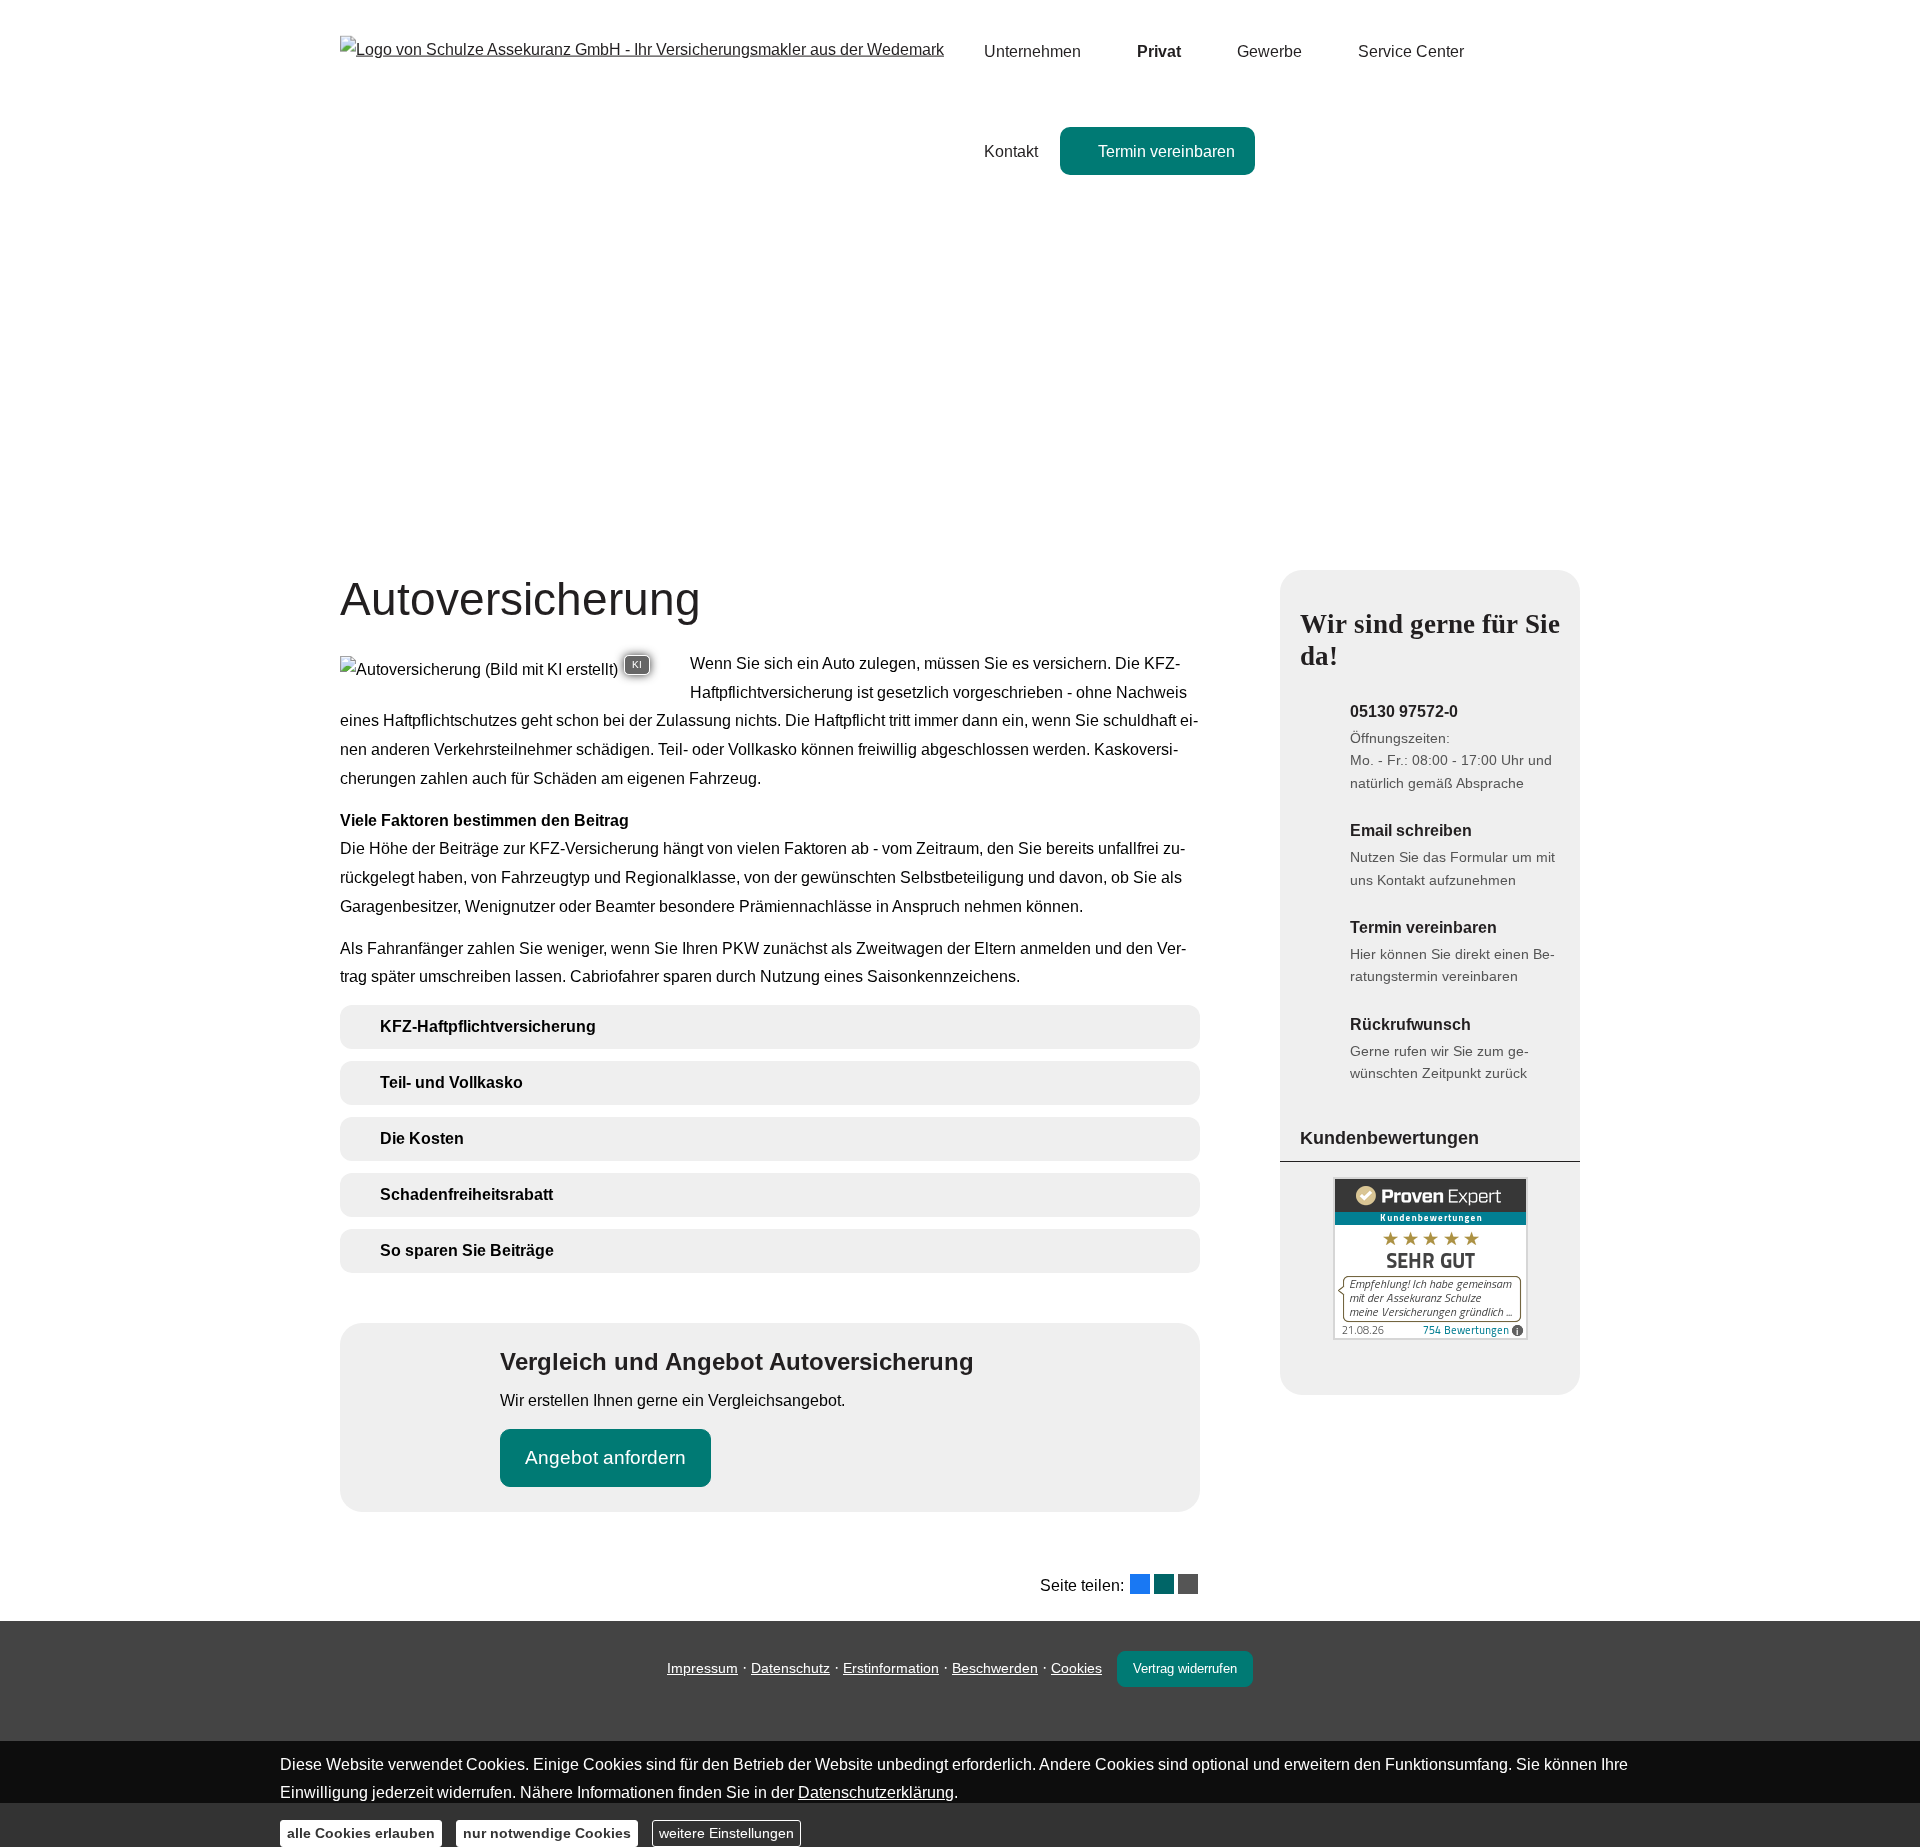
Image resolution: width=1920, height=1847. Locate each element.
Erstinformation (891, 1668)
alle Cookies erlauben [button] (361, 1832)
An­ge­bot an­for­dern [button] (605, 1457)
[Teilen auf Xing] (1164, 1584)
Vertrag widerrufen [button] (1185, 1668)
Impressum (702, 1668)
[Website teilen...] (1188, 1584)
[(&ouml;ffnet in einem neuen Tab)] (1430, 1334)
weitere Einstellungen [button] (726, 1832)
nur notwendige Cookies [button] (547, 1832)
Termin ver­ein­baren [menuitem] (1166, 151)
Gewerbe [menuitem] (1269, 51)
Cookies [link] (1076, 1668)
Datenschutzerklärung (876, 1792)
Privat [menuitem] (1159, 51)
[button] (488, 1026)
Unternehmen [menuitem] (1032, 51)
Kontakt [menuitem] (1011, 151)
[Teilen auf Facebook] (1140, 1584)
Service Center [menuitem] (1411, 51)
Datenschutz (790, 1668)
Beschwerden (995, 1668)
